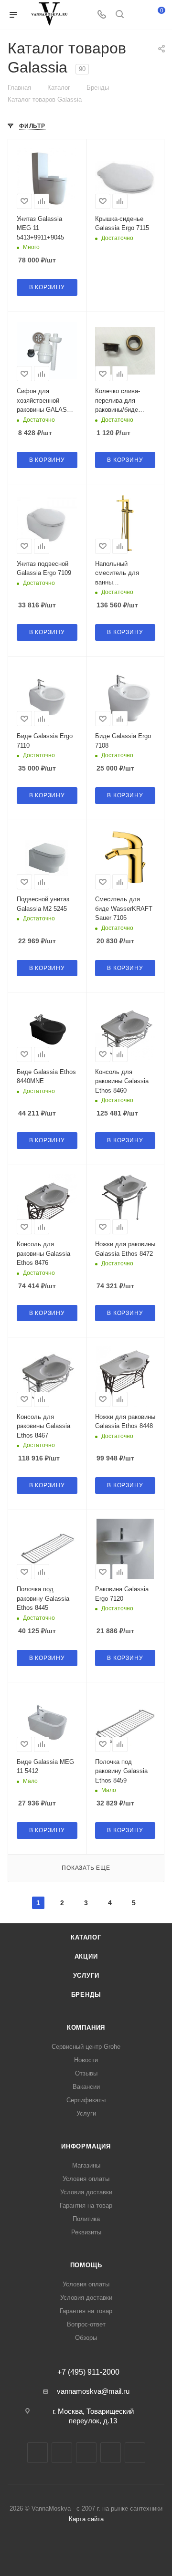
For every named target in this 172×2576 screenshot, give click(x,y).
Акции (86, 1956)
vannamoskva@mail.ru (93, 2391)
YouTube (86, 2453)
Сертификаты (86, 2100)
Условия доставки (86, 2192)
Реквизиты (86, 2232)
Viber (135, 2453)
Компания (86, 2028)
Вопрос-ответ (86, 2324)
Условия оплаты (86, 2179)
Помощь (86, 2265)
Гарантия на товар (86, 2206)
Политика (86, 2219)
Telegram (62, 2453)
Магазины (86, 2165)
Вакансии (86, 2087)
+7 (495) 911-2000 (88, 2372)
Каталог (86, 1937)
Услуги (86, 1976)
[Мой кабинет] (138, 15)
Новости (86, 2060)
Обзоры (86, 2338)
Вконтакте (38, 2453)
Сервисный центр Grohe (86, 2047)
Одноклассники (111, 2453)
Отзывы (86, 2073)
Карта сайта (86, 2519)
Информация (86, 2146)
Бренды (86, 1995)
